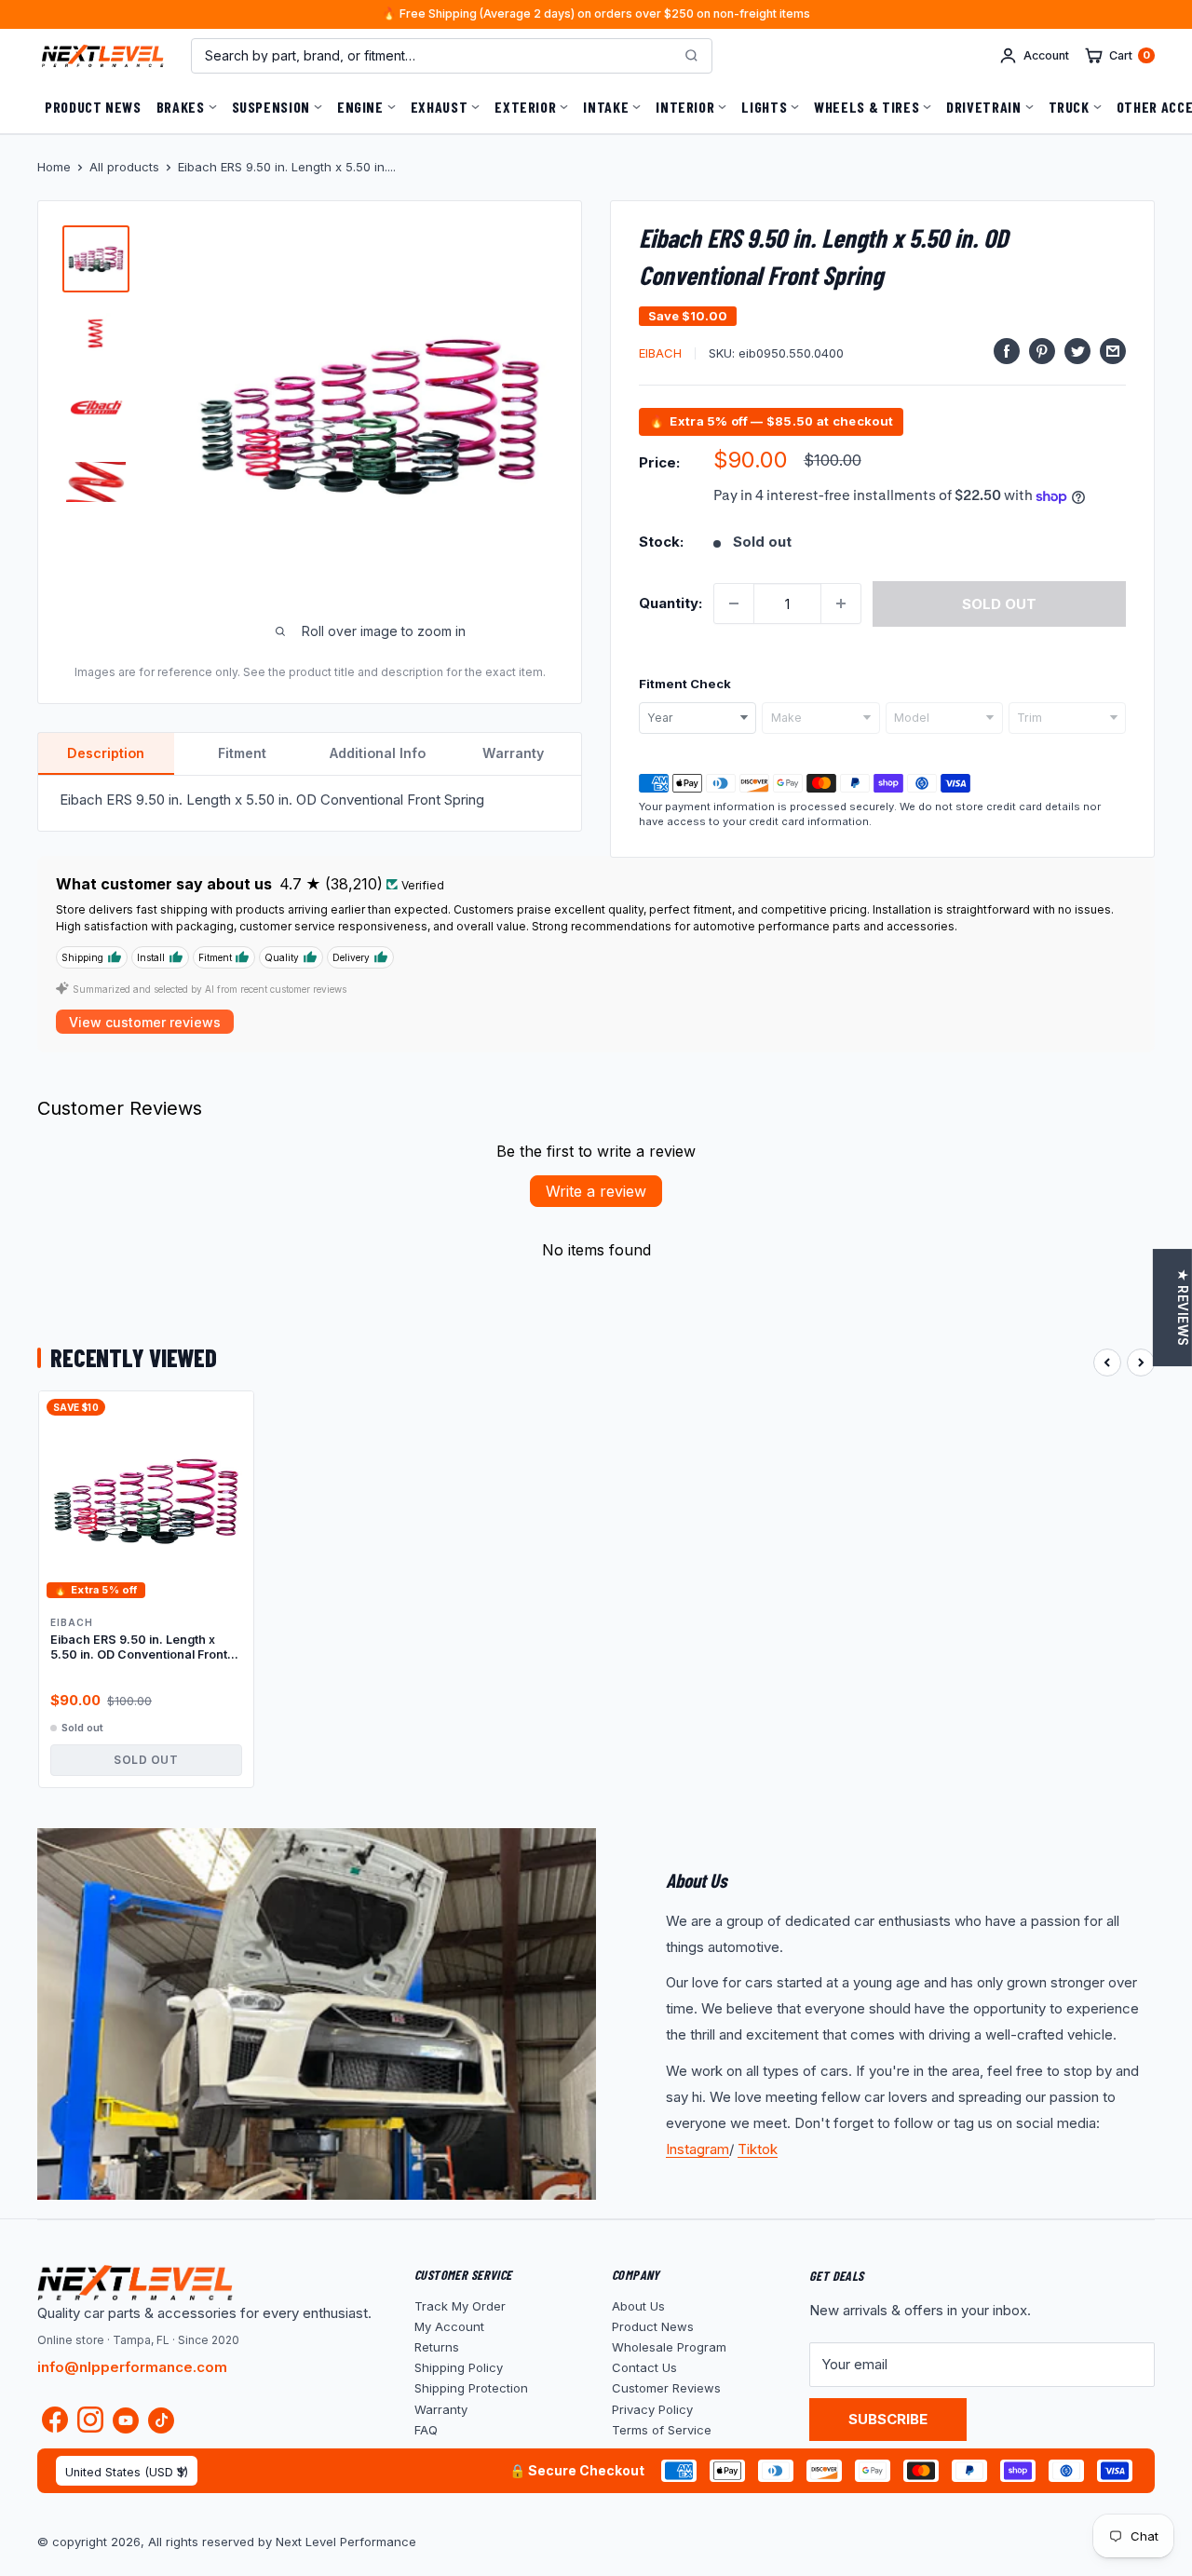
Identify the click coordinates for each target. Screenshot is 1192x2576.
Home (54, 167)
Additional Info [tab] (378, 753)
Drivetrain (983, 107)
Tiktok (758, 2149)
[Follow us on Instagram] (90, 2424)
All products (124, 167)
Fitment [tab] (242, 753)
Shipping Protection (471, 2388)
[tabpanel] (310, 803)
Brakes (181, 107)
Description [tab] (106, 753)
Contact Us (644, 2367)
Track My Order (460, 2306)
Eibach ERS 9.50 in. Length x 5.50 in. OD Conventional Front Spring (139, 1648)
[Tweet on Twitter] (1077, 351)
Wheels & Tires (867, 107)
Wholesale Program (669, 2347)
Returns (437, 2347)
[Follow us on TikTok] (161, 2420)
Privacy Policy (652, 2409)
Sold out (999, 604)
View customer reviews (145, 1022)
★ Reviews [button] (1183, 1308)
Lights (764, 107)
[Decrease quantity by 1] (734, 603)
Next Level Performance (346, 2542)
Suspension (271, 107)
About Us (638, 2306)
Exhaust (439, 107)
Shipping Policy (459, 2367)
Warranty (441, 2409)
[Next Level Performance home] (135, 2283)
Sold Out (146, 1760)
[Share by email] (1113, 351)
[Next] (1141, 1363)
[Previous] (1107, 1363)
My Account (449, 2326)
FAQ (426, 2430)
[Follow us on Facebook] (55, 2424)
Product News (93, 107)
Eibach (660, 353)
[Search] (691, 56)
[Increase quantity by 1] (841, 603)
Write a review (596, 1191)
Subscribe (888, 2419)
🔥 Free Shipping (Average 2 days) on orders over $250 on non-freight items (596, 14)
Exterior (525, 107)
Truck (1069, 107)
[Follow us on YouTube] (126, 2420)
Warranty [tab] (513, 753)
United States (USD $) (127, 2472)
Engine (360, 107)
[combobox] (698, 718)
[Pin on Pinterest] (1042, 351)
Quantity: (670, 603)
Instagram (698, 2149)
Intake (606, 107)
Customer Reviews (666, 2388)
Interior (685, 107)
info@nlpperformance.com (132, 2367)
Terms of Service (662, 2430)
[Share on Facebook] (1007, 351)
